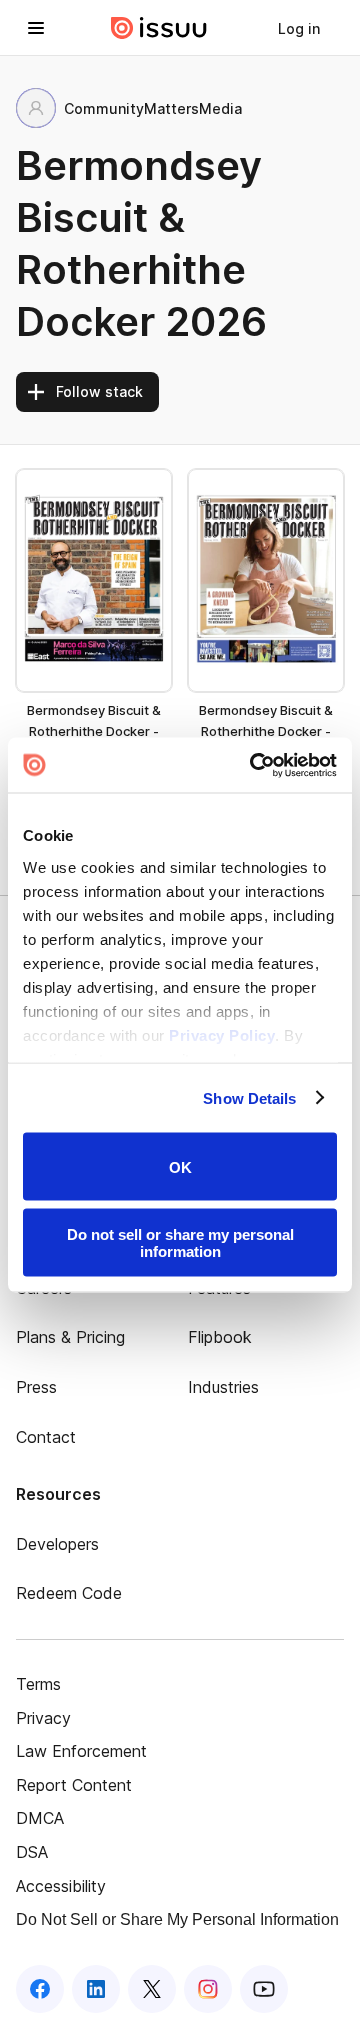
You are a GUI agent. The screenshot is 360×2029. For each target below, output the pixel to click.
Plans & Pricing (70, 1337)
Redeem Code (69, 1593)
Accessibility (61, 1886)
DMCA (40, 1818)
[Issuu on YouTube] (264, 1989)
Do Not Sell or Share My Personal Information (177, 1919)
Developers (57, 1544)
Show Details (249, 1097)
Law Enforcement (81, 1751)
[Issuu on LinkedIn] (96, 1989)
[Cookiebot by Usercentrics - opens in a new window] (254, 765)
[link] (299, 28)
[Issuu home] (159, 28)
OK (180, 1166)
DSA (32, 1852)
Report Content (74, 1785)
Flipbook (220, 1337)
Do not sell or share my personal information (180, 1242)
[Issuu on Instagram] (208, 1989)
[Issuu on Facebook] (40, 1989)
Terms (38, 1684)
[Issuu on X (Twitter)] (152, 1989)
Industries (223, 1387)
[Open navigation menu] (36, 28)
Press (36, 1387)
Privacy (43, 1718)
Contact (46, 1437)
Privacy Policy (222, 1034)
